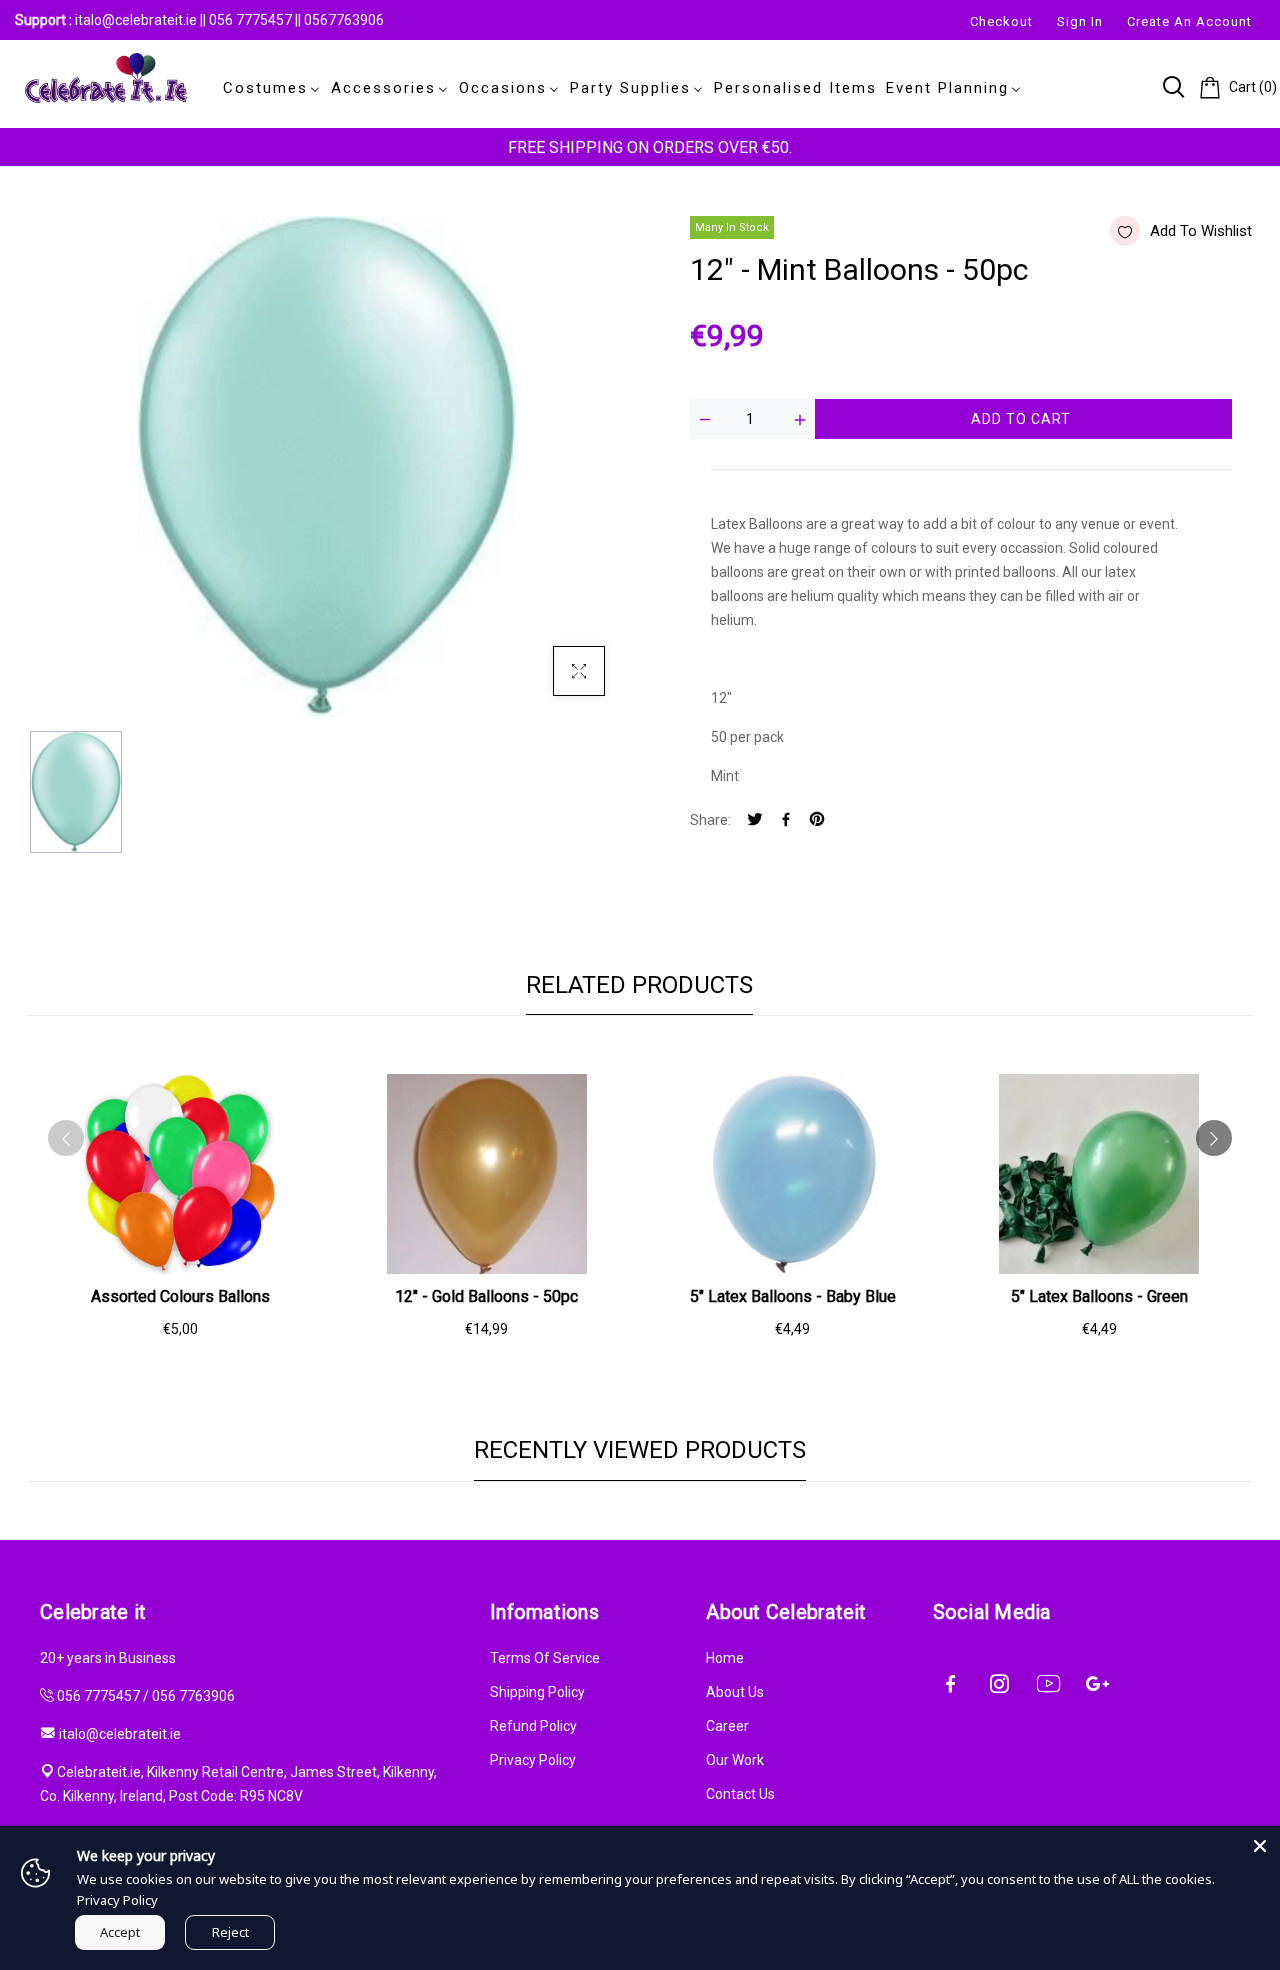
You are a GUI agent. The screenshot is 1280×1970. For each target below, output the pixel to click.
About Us (735, 1692)
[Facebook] (786, 820)
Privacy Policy (533, 1760)
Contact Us (740, 1794)
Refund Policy (533, 1726)
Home (725, 1658)
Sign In (1080, 21)
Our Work (735, 1760)
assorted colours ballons (180, 1296)
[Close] (1260, 1846)
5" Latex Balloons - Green (1099, 1296)
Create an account (1189, 21)
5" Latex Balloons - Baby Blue (793, 1296)
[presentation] (66, 1138)
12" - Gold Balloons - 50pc (486, 1296)
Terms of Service (545, 1658)
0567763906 (344, 20)
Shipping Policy (537, 1692)
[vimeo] (817, 820)
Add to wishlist (1201, 231)
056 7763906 (193, 1696)
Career (727, 1726)
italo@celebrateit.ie (136, 20)
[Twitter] (755, 820)
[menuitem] (268, 88)
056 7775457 (252, 20)
